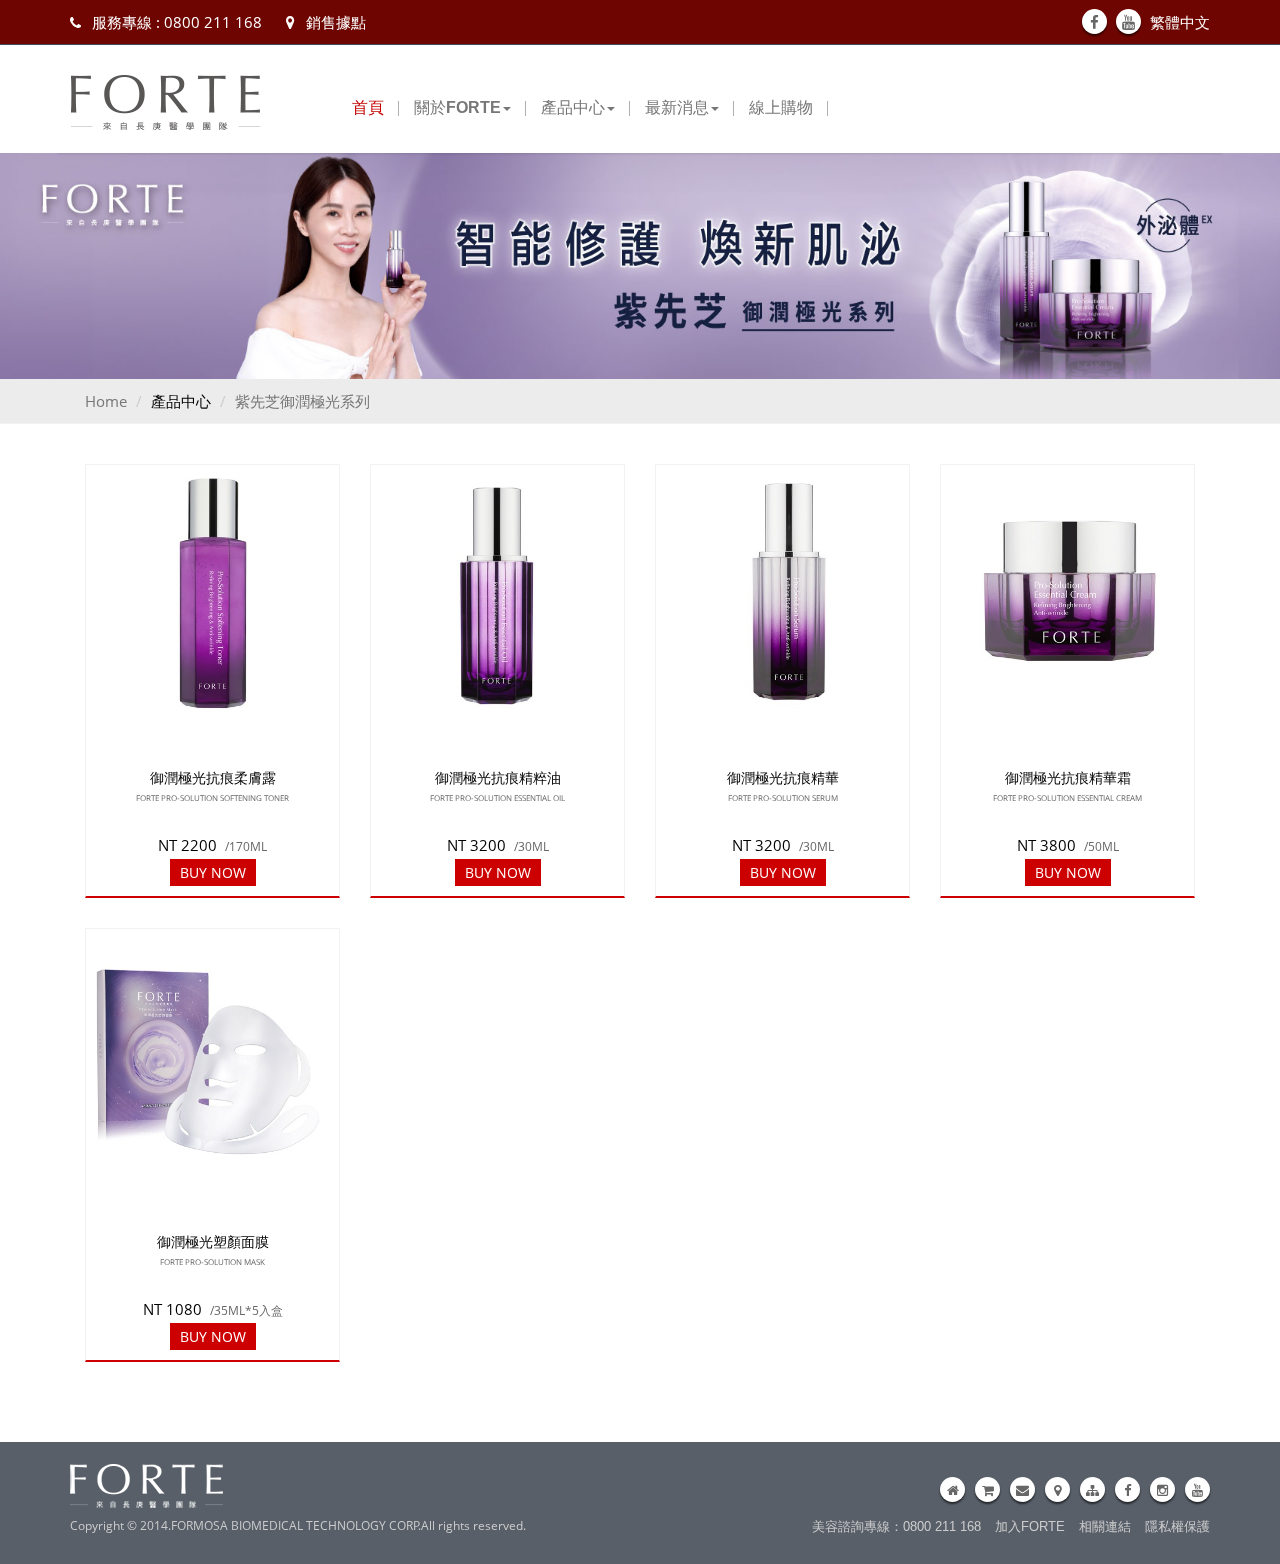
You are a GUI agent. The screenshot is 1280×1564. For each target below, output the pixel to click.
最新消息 (677, 107)
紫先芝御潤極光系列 (302, 401)
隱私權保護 (1177, 1526)
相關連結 (1105, 1526)
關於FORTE (457, 107)
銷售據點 (334, 22)
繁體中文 (1180, 22)
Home (106, 401)
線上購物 (781, 107)
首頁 (368, 107)
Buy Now (213, 873)
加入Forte (1030, 1526)
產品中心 (573, 107)
